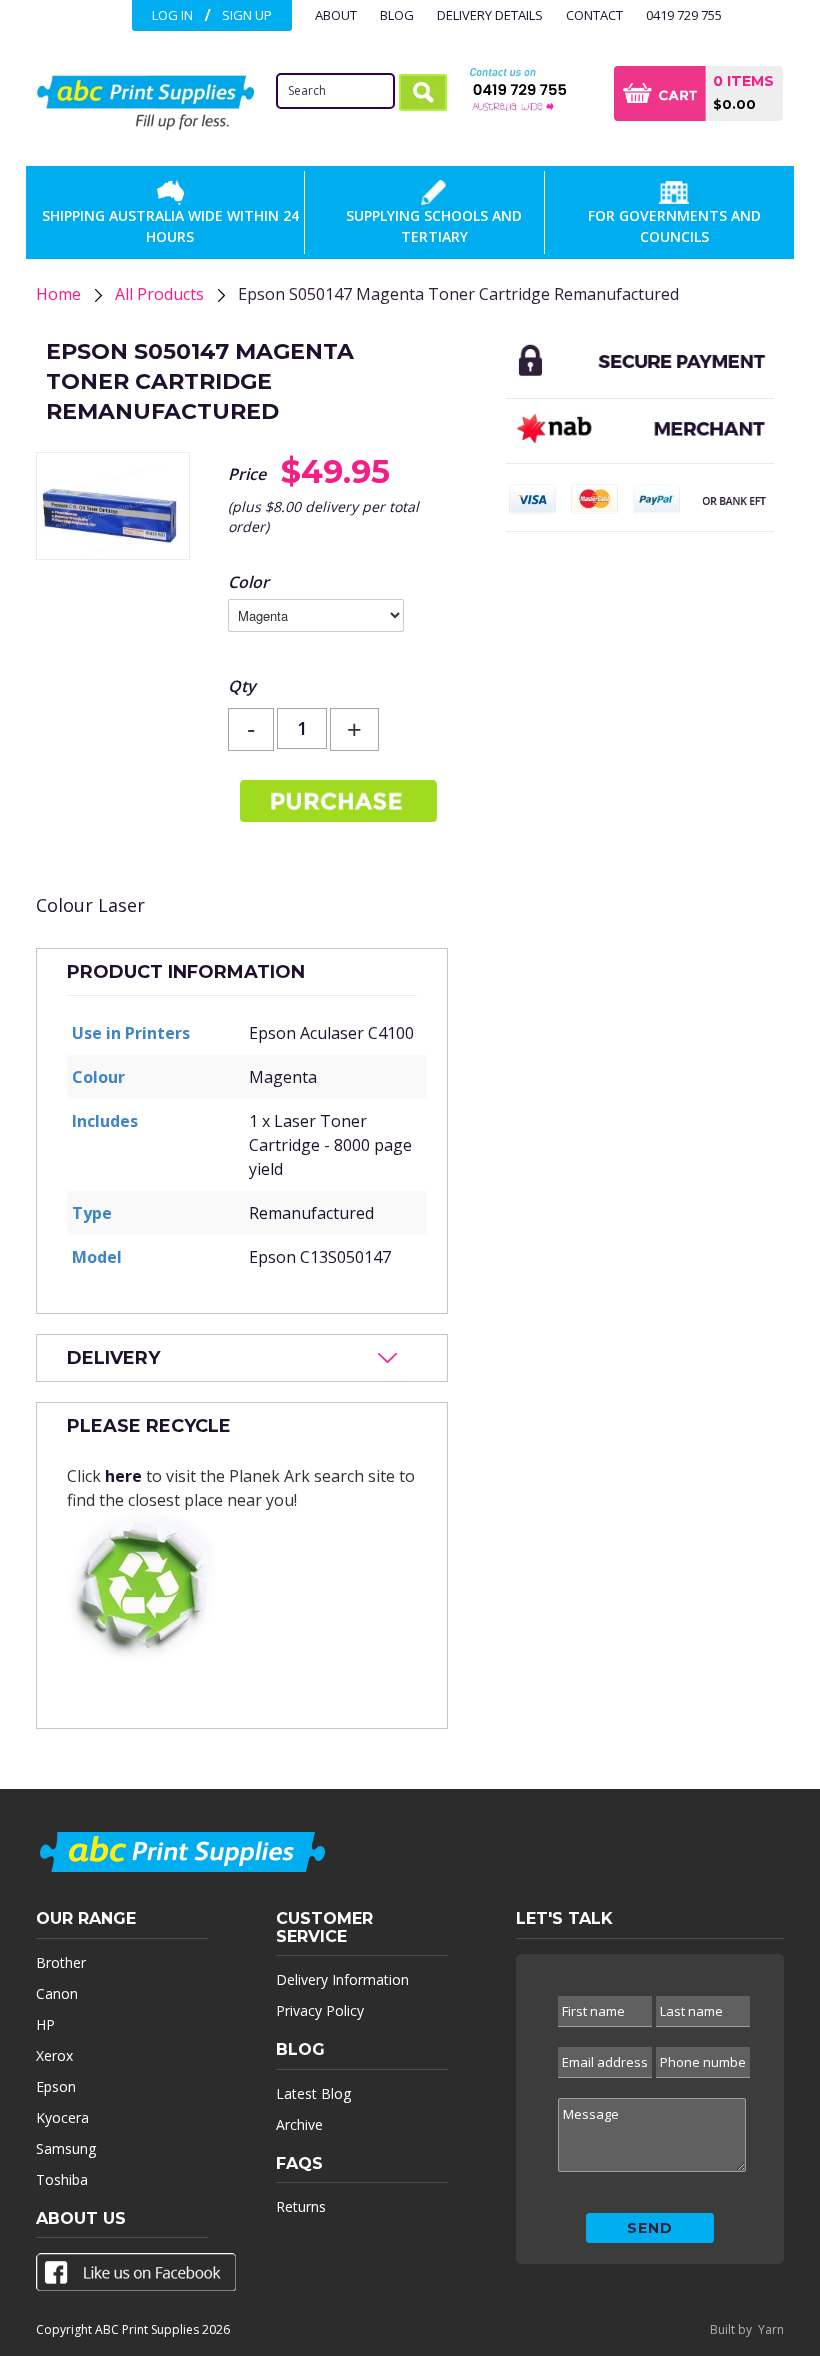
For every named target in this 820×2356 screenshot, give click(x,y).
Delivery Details (490, 15)
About (336, 15)
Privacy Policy (320, 2010)
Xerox (54, 2055)
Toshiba (62, 2179)
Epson (56, 2086)
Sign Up (247, 15)
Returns (301, 2206)
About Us (81, 2218)
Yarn (771, 2329)
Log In (172, 15)
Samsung (66, 2148)
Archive (299, 2124)
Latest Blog (313, 2093)
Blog (397, 15)
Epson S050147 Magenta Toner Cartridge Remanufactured (458, 294)
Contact (594, 15)
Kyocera (62, 2117)
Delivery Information (342, 1979)
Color (248, 582)
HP (45, 2024)
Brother (61, 1962)
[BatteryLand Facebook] (136, 2276)
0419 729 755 (684, 15)
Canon (57, 1993)
